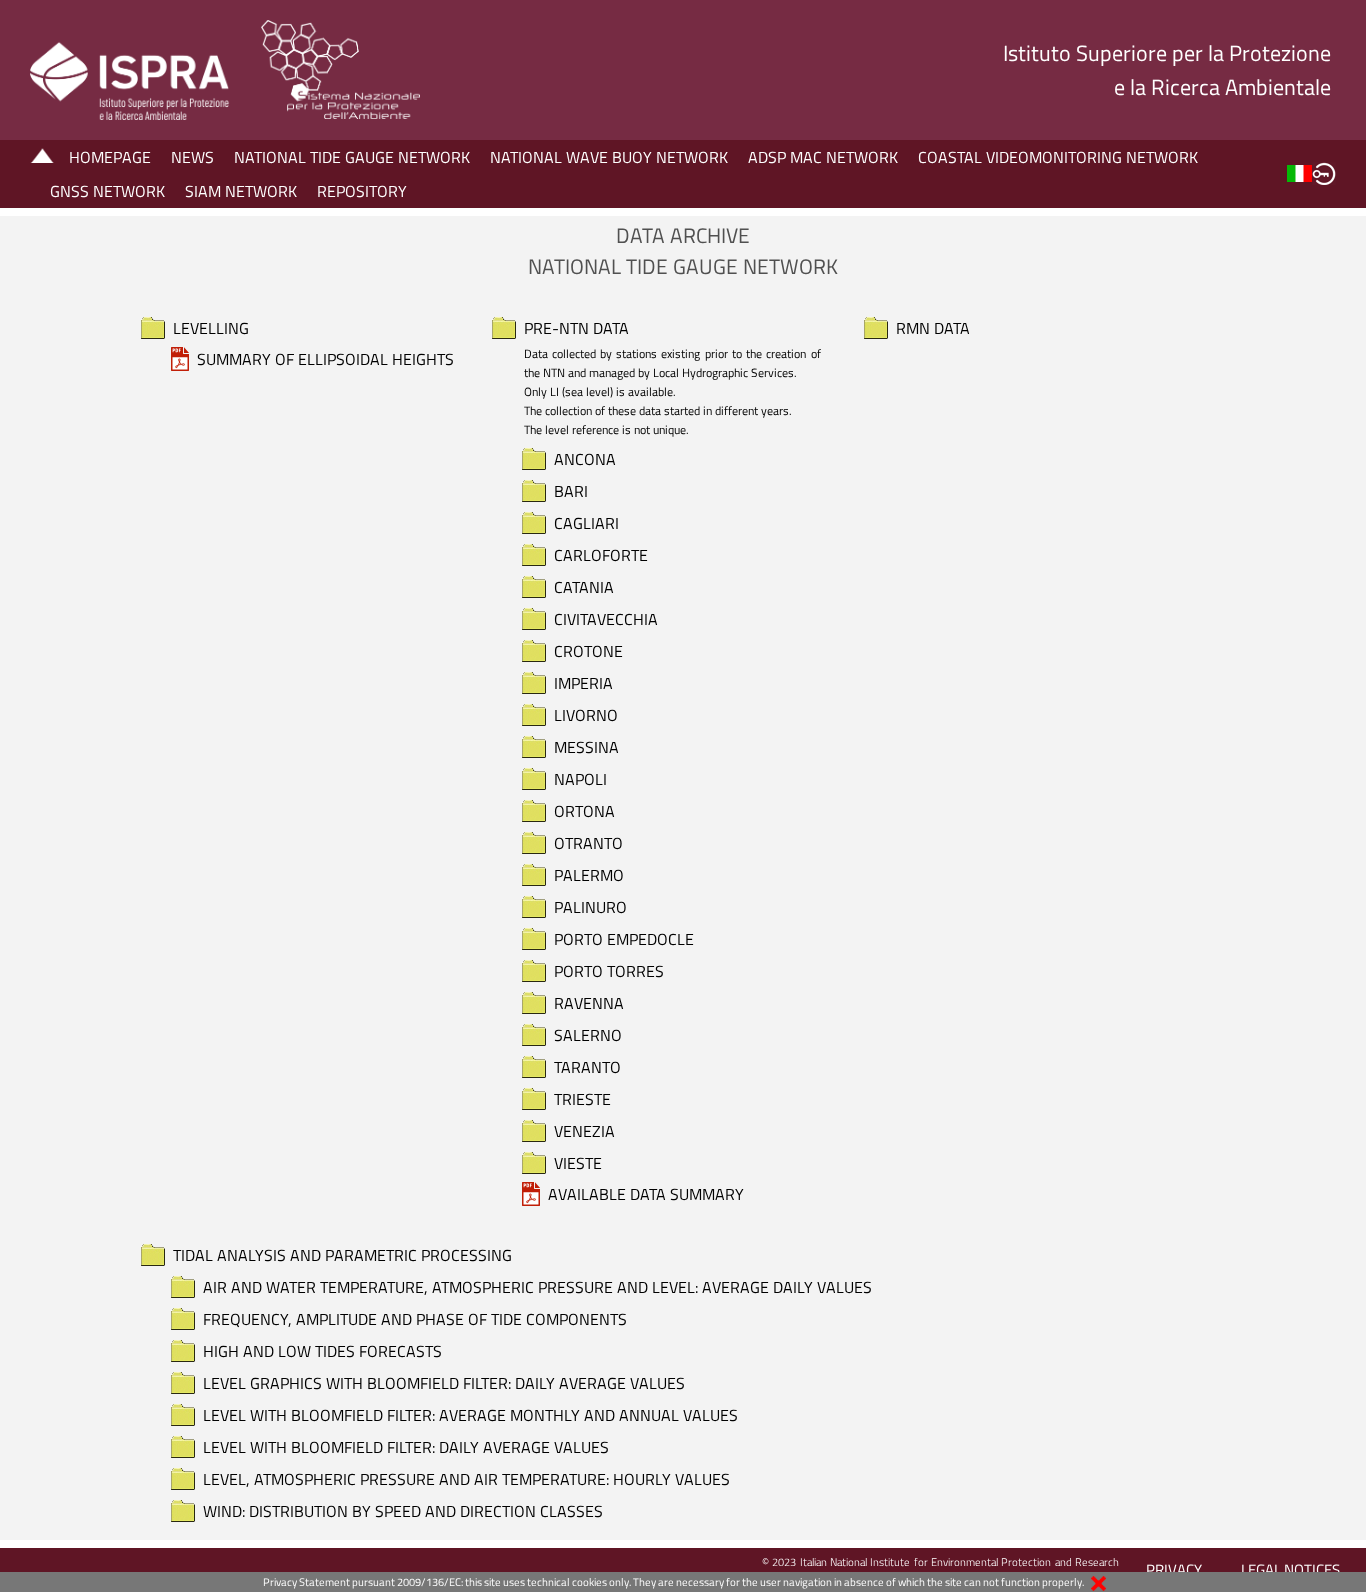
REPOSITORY (362, 191)
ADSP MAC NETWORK (823, 157)
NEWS (192, 157)
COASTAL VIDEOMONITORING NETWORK (1058, 157)
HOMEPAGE (110, 157)
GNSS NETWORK (107, 191)
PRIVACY (1174, 1569)
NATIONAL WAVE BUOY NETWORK (609, 157)
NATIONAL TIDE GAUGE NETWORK (352, 157)
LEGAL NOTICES (1290, 1569)
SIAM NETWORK (241, 191)
